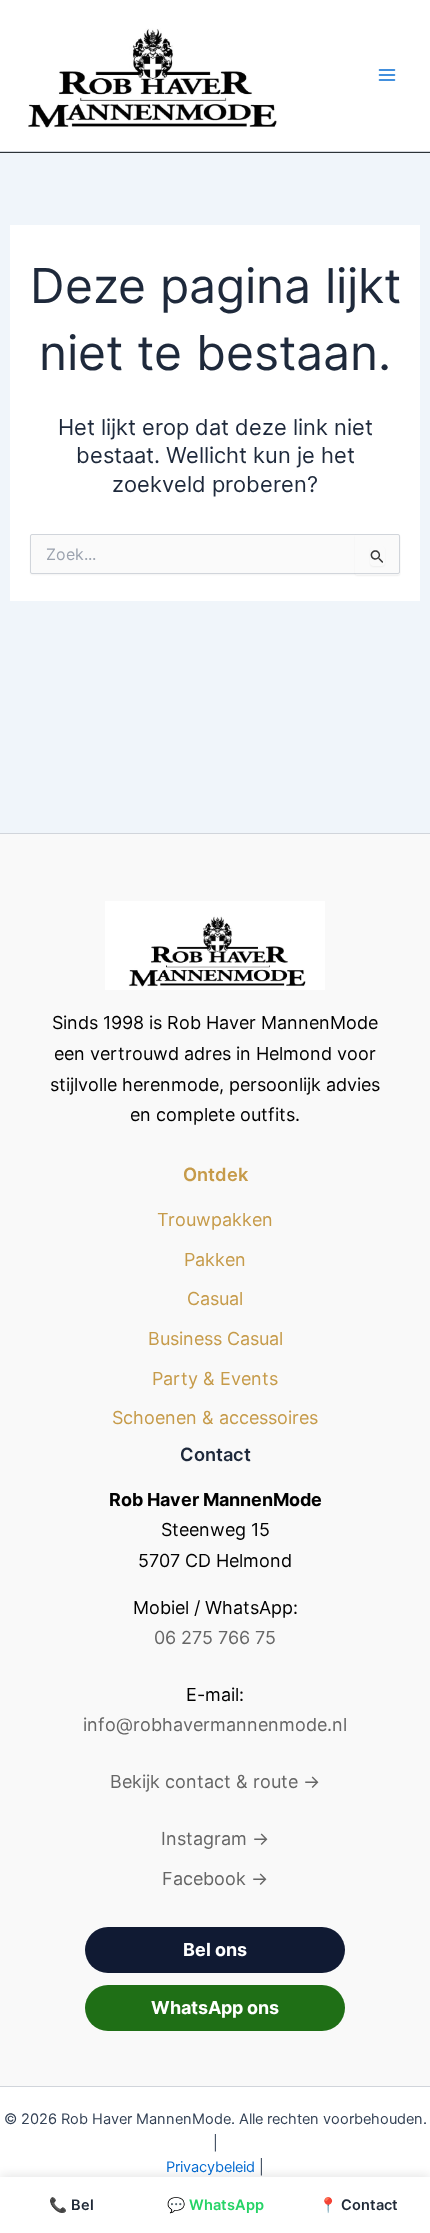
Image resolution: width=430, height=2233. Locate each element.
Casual (215, 1298)
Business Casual (215, 1338)
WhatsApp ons (215, 2007)
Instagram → (215, 1838)
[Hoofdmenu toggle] (386, 75)
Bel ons (215, 1949)
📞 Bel (71, 2205)
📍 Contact (358, 2205)
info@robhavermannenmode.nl (215, 1724)
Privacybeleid (210, 2167)
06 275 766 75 (215, 1637)
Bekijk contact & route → (215, 1781)
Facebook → (215, 1878)
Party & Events (215, 1378)
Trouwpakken (215, 1219)
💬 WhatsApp (215, 2205)
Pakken (215, 1259)
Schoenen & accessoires (215, 1417)
